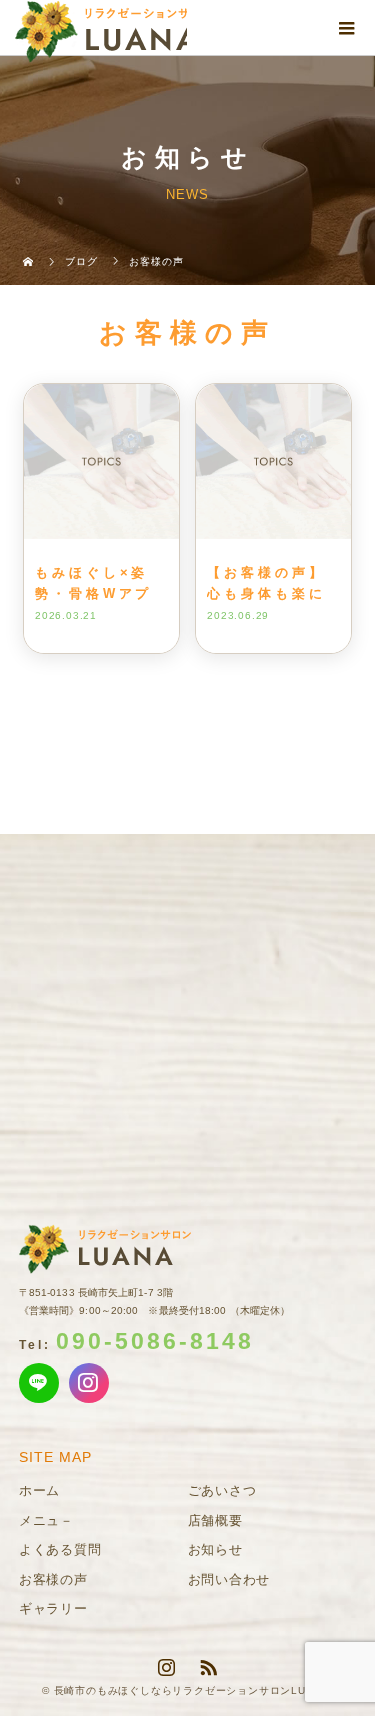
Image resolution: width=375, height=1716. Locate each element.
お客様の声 (53, 1579)
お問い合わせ (229, 1579)
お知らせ (215, 1549)
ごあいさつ (222, 1490)
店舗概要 (215, 1520)
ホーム (39, 1490)
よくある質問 (60, 1549)
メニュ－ (46, 1520)
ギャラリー (53, 1608)
